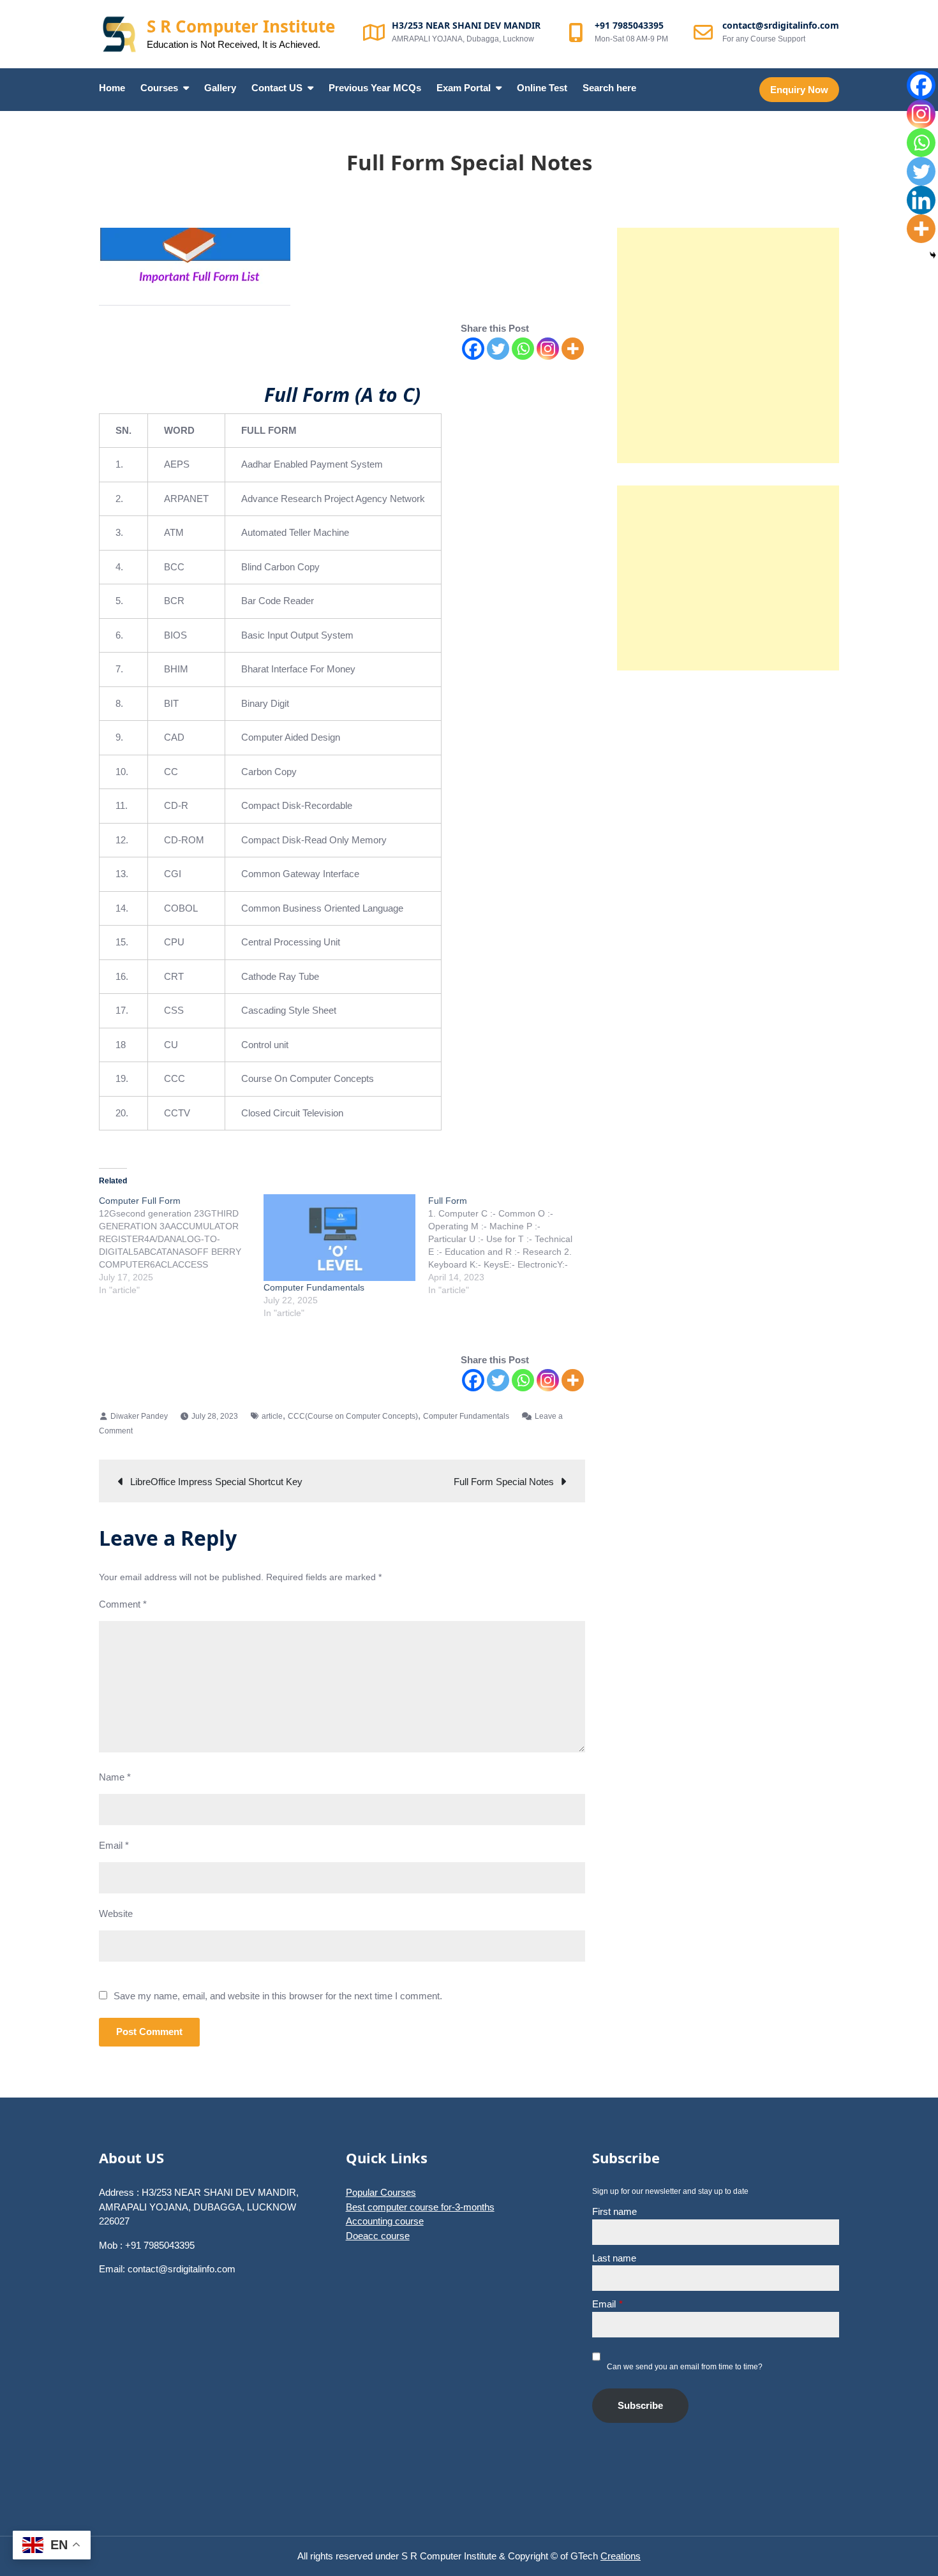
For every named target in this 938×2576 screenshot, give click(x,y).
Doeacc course (378, 2236)
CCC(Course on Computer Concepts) (353, 1416)
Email (114, 1845)
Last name (614, 2258)
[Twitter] (498, 349)
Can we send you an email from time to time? (685, 2367)
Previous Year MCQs (375, 88)
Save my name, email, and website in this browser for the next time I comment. (278, 1996)
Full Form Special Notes (504, 1482)
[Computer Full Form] (181, 1245)
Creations (621, 2556)
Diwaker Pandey (139, 1416)
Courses (159, 88)
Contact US (277, 88)
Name (115, 1777)
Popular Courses (381, 2192)
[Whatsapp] (523, 349)
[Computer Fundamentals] (339, 1238)
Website (116, 1913)
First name (614, 2211)
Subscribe (640, 2405)
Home (112, 88)
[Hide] (933, 255)
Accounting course (385, 2221)
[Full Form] (510, 1245)
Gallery (220, 88)
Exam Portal (464, 88)
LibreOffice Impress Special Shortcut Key (216, 1482)
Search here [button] (609, 88)
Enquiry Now (799, 90)
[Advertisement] (728, 345)
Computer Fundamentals (314, 1287)
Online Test (542, 88)
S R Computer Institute (241, 26)
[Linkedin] (921, 200)
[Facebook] (473, 349)
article (272, 1416)
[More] (573, 349)
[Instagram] (548, 349)
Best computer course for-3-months (420, 2207)
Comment (123, 1604)
